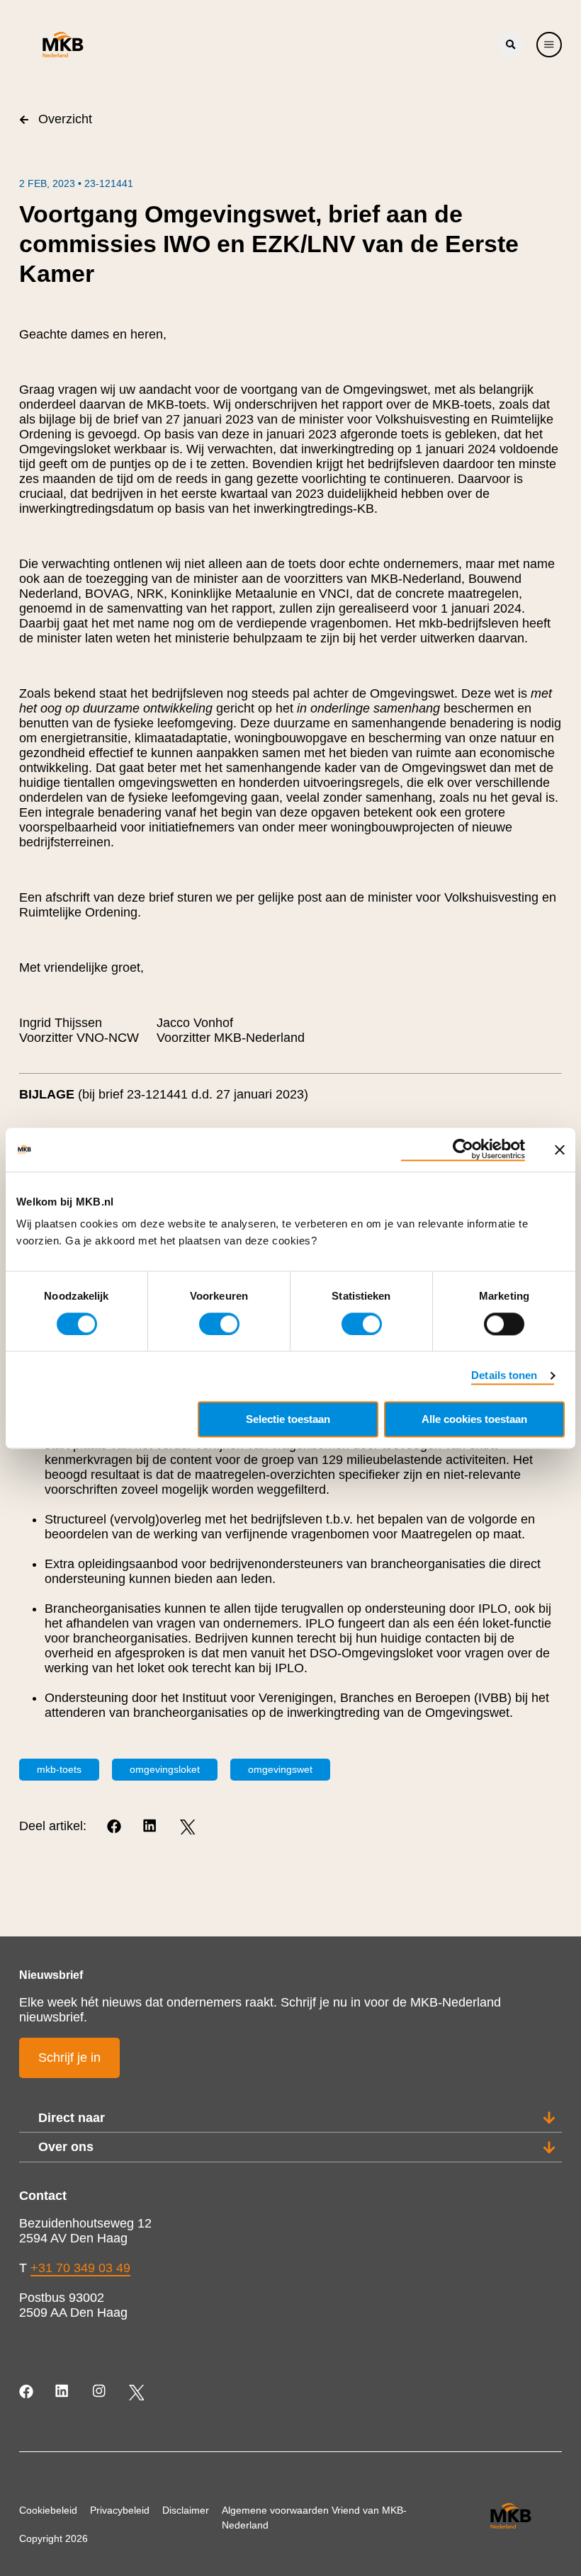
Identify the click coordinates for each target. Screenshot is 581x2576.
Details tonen (504, 1375)
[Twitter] (187, 1827)
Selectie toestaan (288, 1419)
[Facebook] (115, 1827)
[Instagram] (100, 2392)
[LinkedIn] (151, 1827)
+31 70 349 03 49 (80, 2268)
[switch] (219, 1324)
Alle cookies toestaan (474, 1419)
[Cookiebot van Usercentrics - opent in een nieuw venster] (463, 1150)
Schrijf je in (69, 2058)
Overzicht (65, 119)
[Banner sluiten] (560, 1150)
